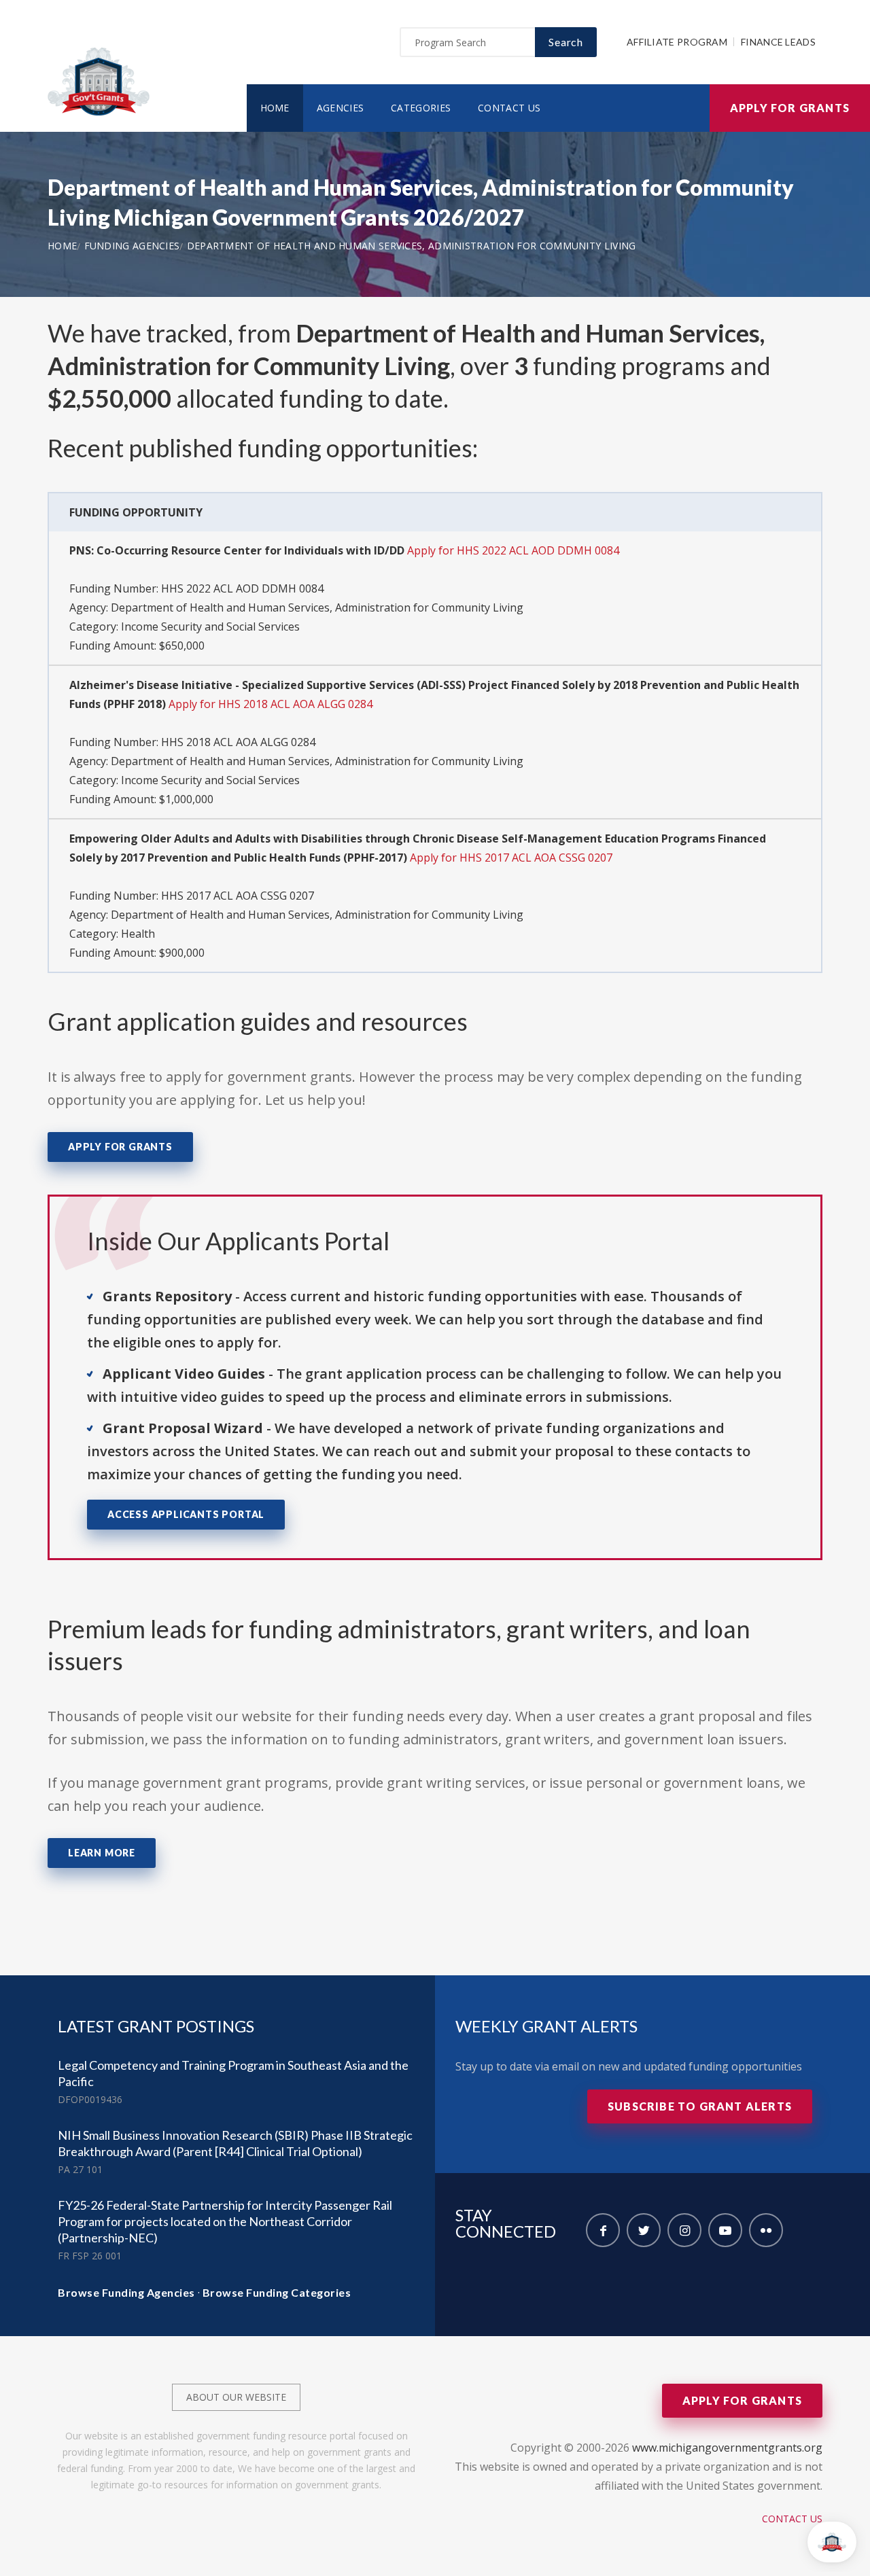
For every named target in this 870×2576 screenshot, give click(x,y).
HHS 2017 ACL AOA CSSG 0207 (238, 896)
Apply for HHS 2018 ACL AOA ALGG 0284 (271, 704)
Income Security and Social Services (210, 627)
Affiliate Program (677, 42)
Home (275, 108)
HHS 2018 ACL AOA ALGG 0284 (238, 742)
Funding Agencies (132, 246)
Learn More (102, 1853)
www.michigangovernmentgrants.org (727, 2448)
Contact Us (509, 108)
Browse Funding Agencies (126, 2292)
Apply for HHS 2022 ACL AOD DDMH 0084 (513, 550)
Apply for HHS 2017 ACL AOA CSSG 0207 (511, 858)
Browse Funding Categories (277, 2292)
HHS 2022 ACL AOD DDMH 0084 (242, 588)
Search (566, 42)
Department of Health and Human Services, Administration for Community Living (412, 246)
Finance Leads (778, 42)
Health (138, 934)
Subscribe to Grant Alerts (700, 2106)
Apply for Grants (790, 108)
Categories (421, 108)
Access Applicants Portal (186, 1514)
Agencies (340, 108)
